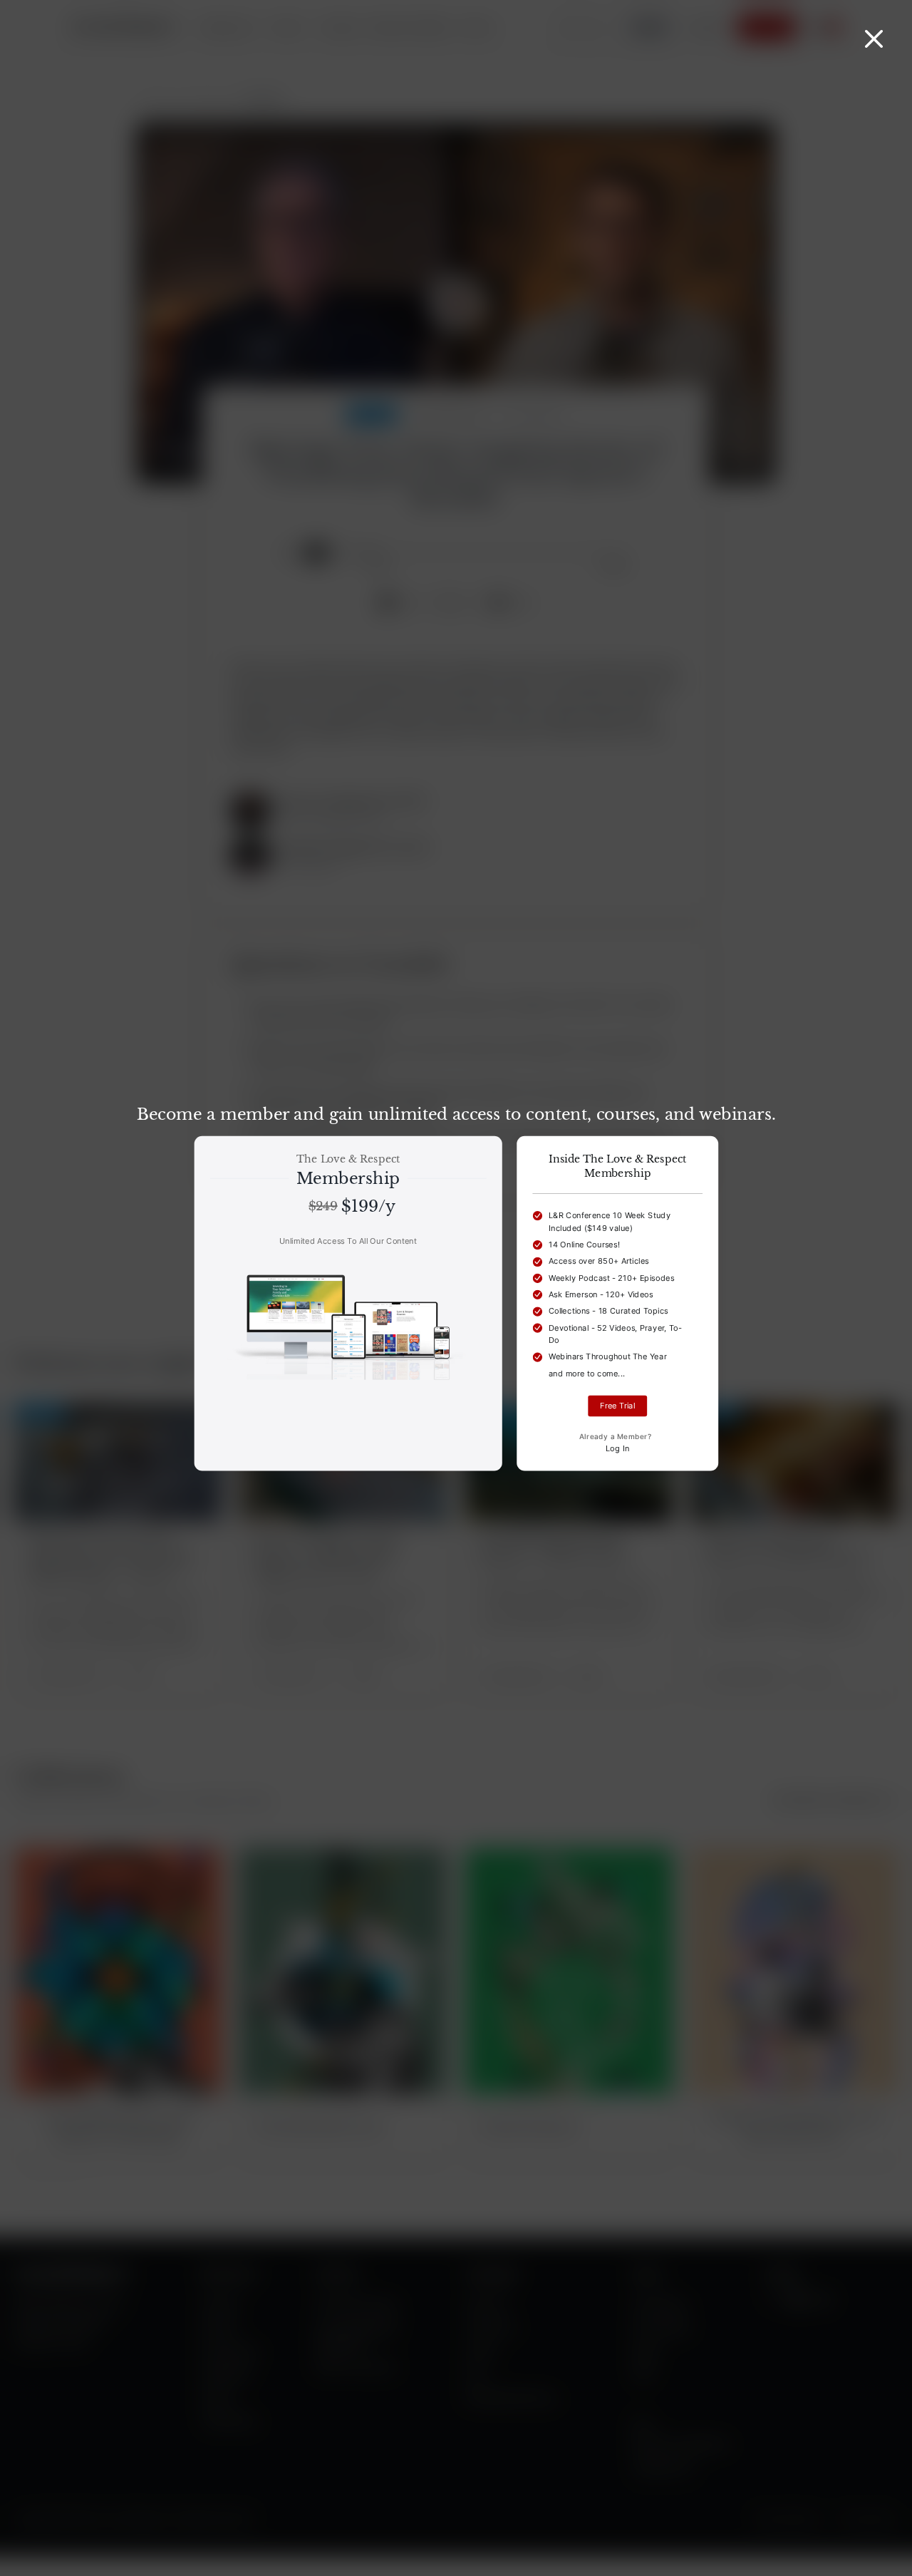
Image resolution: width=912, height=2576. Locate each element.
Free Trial (617, 1406)
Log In (618, 1449)
